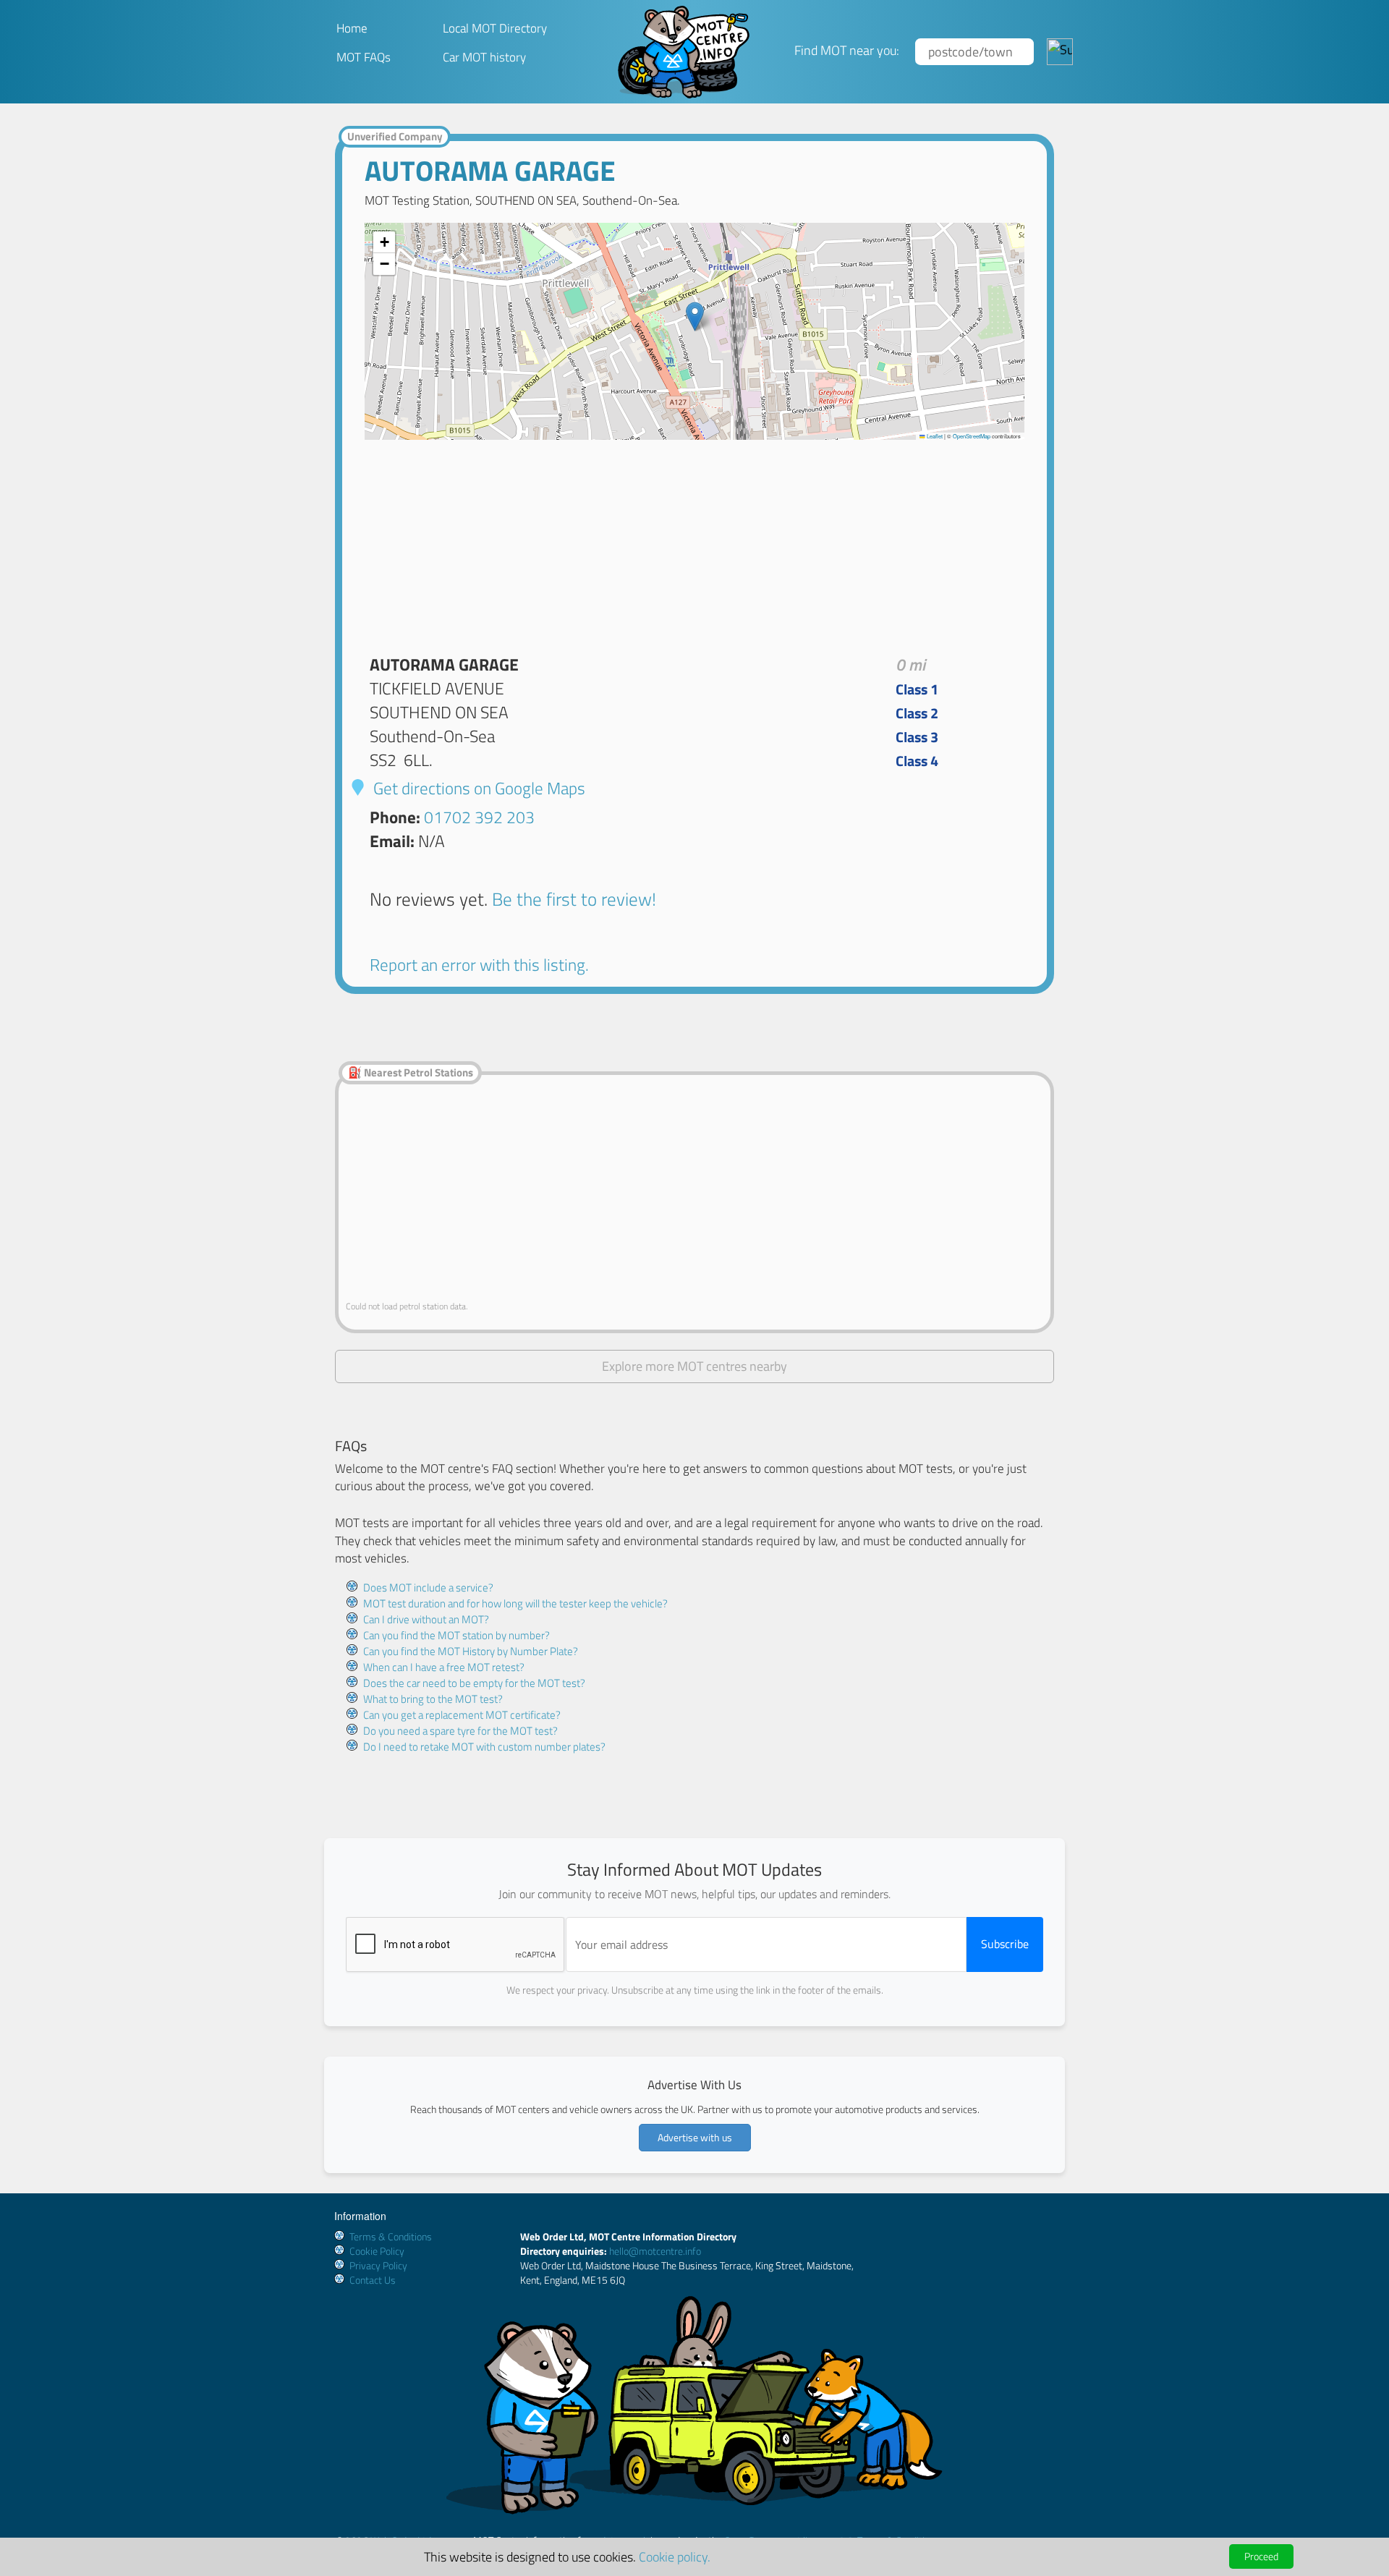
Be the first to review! (574, 899)
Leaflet (934, 436)
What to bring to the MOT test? (433, 1699)
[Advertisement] (694, 541)
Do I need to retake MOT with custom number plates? (484, 1747)
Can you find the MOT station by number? (456, 1635)
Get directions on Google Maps (477, 788)
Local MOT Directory (495, 28)
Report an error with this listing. (479, 965)
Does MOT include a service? (428, 1587)
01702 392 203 (479, 817)
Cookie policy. (675, 2556)
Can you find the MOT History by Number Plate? (471, 1651)
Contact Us (373, 2280)
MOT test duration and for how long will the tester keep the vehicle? (515, 1603)
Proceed (1261, 2556)
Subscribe (1005, 1944)
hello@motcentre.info (655, 2251)
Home (352, 28)
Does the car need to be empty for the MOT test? (474, 1683)
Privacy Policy (378, 2265)
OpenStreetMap (972, 436)
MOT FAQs (364, 57)
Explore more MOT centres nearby (694, 1366)
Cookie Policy (377, 2251)
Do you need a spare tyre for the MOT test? (460, 1731)
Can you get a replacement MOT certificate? (462, 1715)
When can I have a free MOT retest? (444, 1667)
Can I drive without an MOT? (426, 1619)
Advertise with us (695, 2137)
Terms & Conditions (391, 2236)
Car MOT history (484, 57)
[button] (695, 316)
